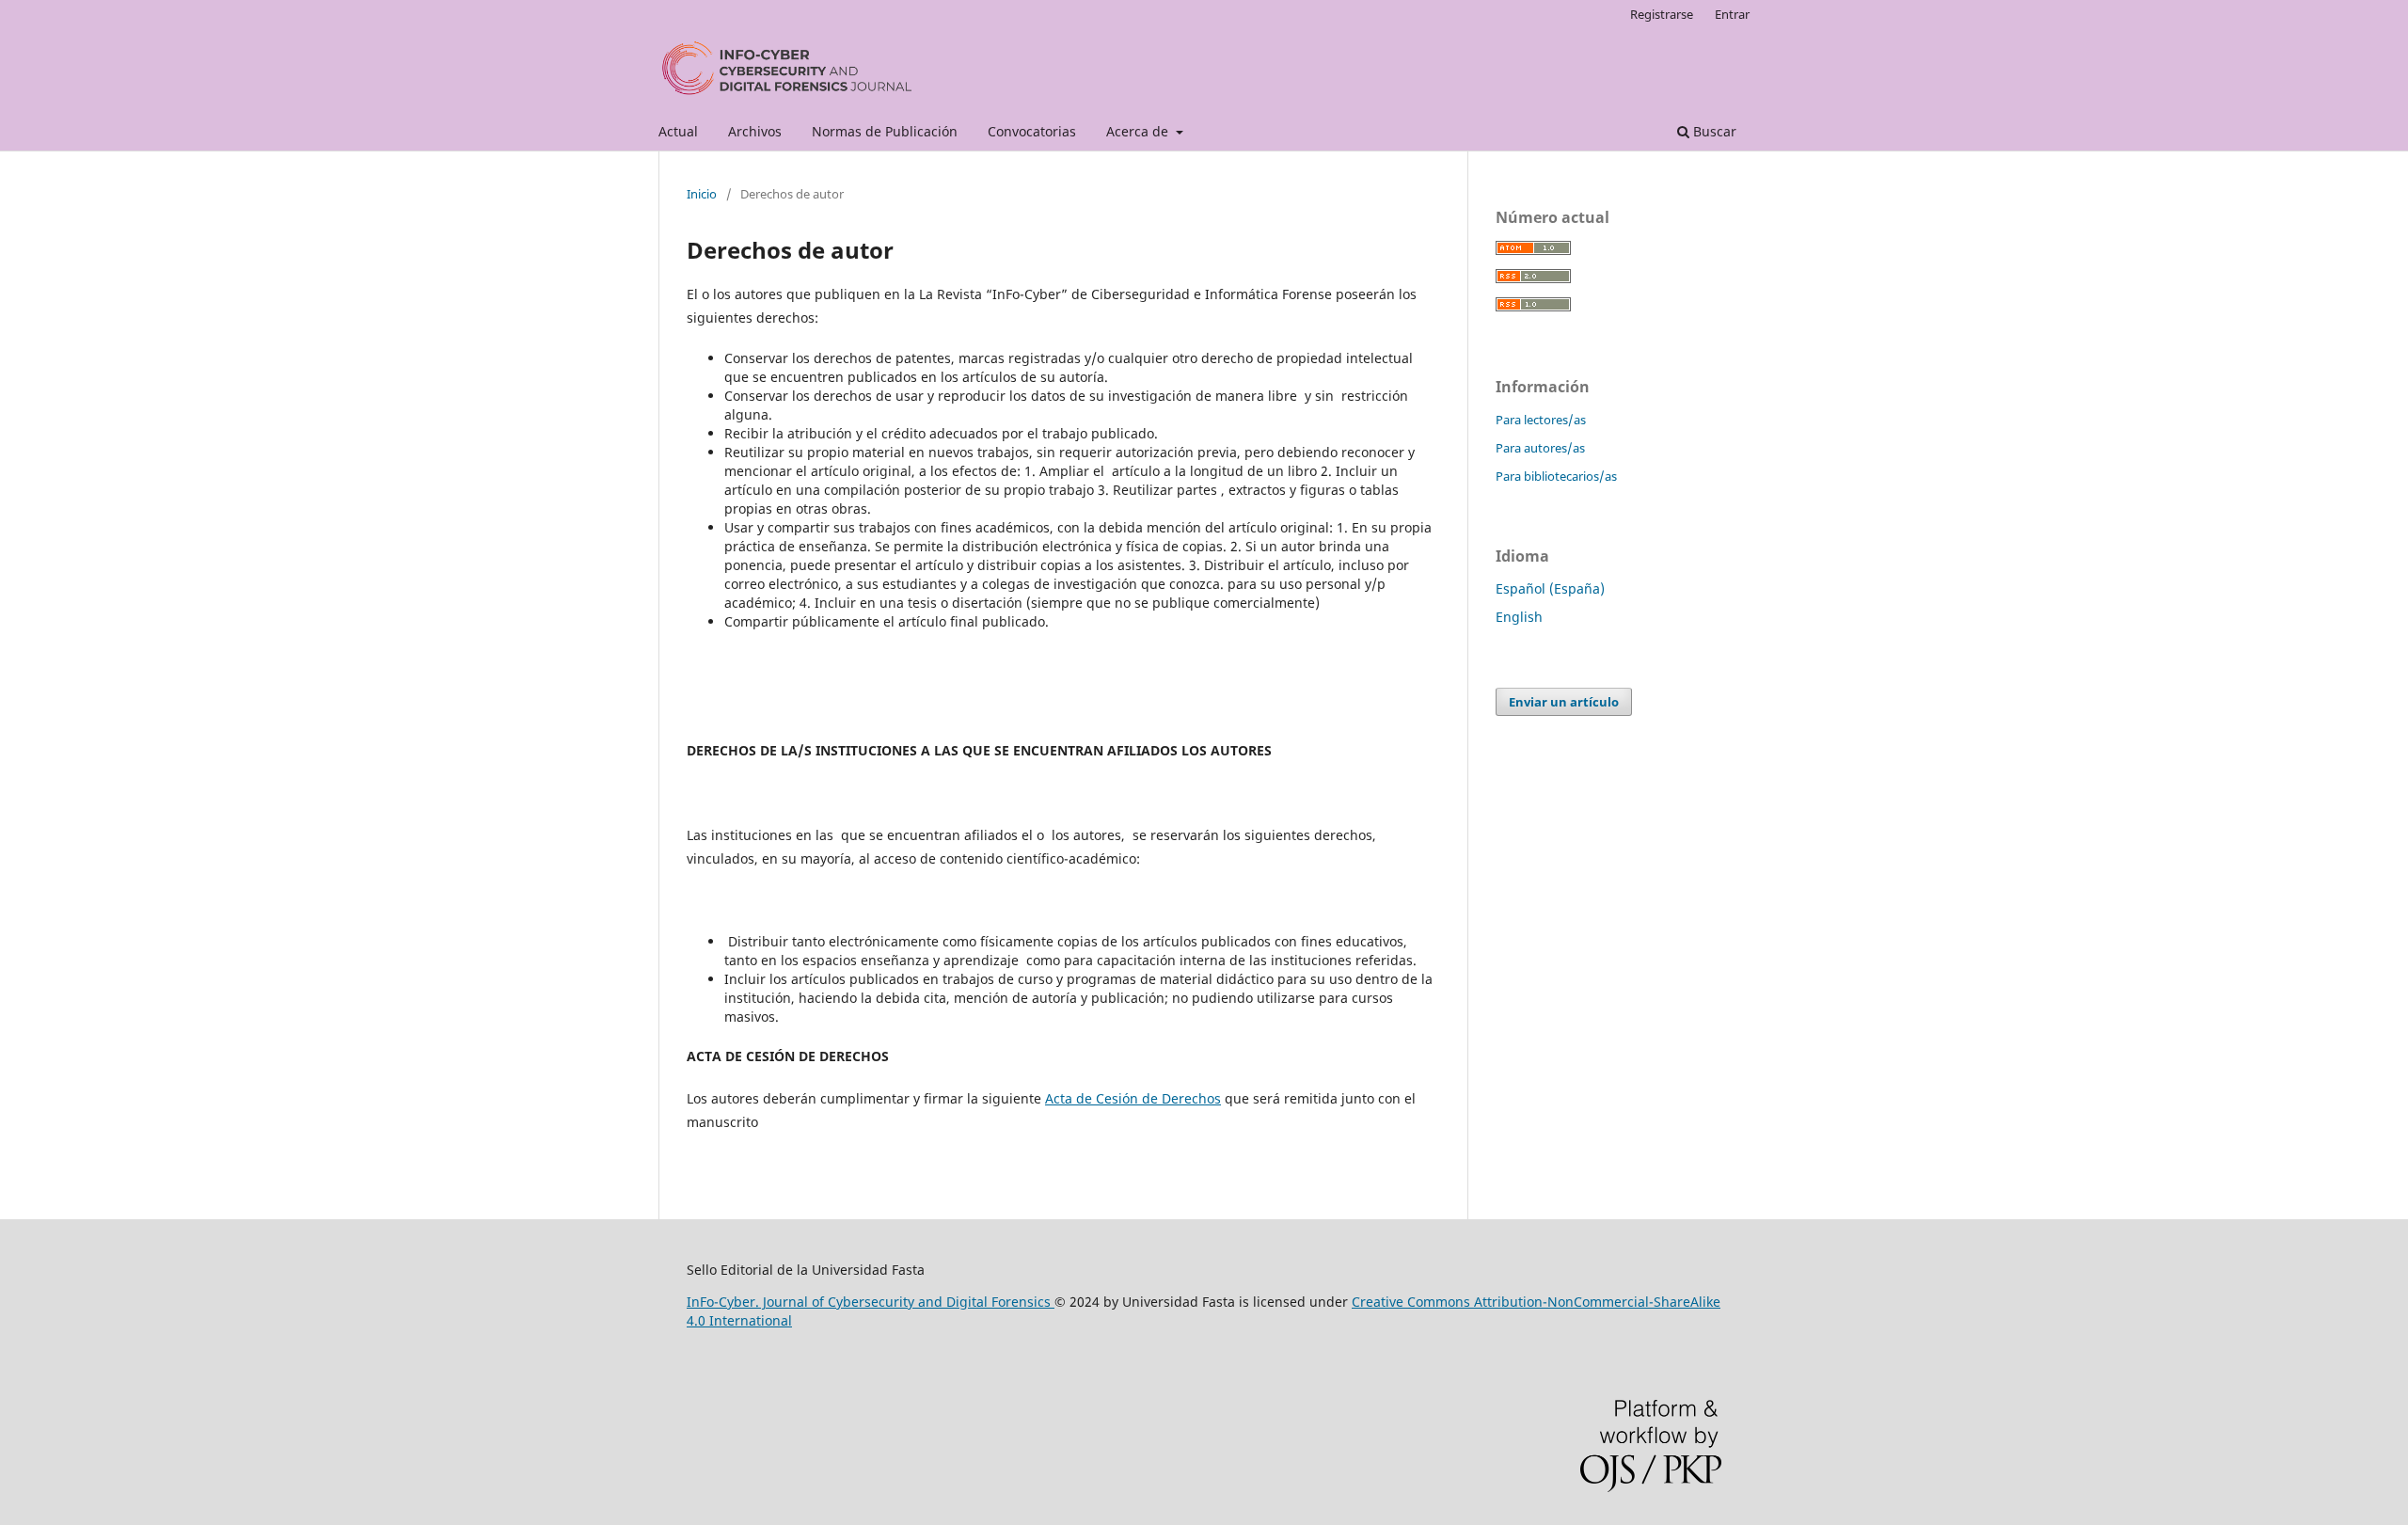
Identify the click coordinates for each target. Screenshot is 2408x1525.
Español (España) (1550, 588)
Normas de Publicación (885, 131)
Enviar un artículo (1564, 702)
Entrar (1732, 14)
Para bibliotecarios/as (1556, 476)
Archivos (755, 131)
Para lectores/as (1541, 420)
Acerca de (1139, 131)
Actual (678, 131)
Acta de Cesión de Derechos (1133, 1098)
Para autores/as (1540, 448)
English (1519, 617)
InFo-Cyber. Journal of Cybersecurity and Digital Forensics (871, 1302)
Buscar (1713, 131)
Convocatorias (1032, 131)
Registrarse (1662, 14)
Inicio (702, 194)
